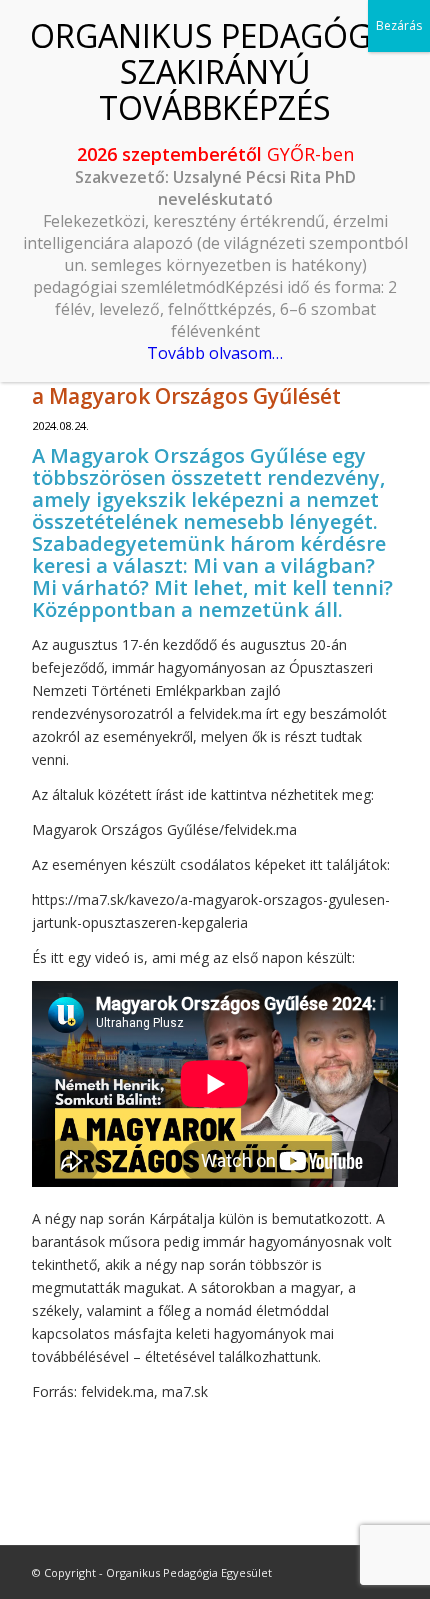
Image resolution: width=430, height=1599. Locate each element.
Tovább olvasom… (215, 353)
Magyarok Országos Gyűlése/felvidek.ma (164, 829)
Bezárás (399, 25)
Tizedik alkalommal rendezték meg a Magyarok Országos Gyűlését (209, 382)
